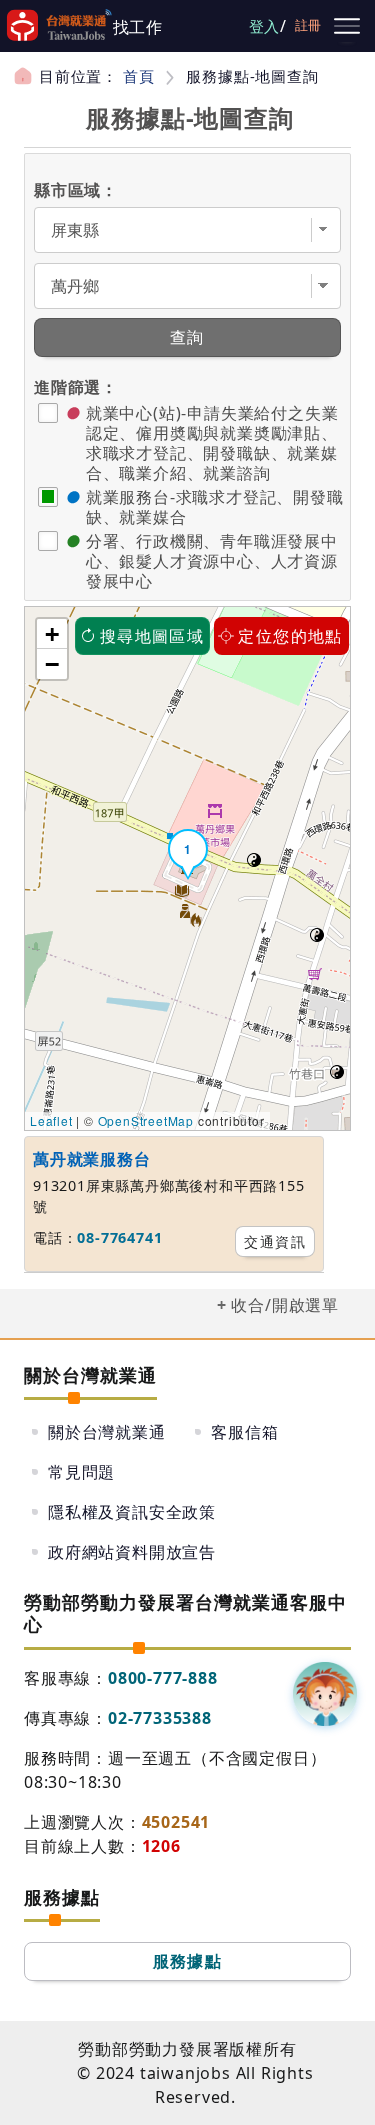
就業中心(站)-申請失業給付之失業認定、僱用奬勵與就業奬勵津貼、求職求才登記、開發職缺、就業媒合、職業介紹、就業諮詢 (212, 443)
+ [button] (52, 634)
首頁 (139, 76)
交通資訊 (275, 1241)
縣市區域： (76, 190)
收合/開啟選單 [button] (285, 1305)
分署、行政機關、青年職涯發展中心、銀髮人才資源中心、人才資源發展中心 (212, 561)
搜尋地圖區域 (152, 636)
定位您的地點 (290, 636)
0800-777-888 (163, 1678)
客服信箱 (244, 1432)
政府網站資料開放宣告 (132, 1552)
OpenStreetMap (146, 1120)
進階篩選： (76, 387)
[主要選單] (347, 26)
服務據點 (188, 1961)
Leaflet (51, 1120)
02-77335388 (160, 1718)
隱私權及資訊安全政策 (132, 1512)
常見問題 (81, 1472)
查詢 (187, 337)
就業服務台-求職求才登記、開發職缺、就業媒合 (215, 507)
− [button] (52, 664)
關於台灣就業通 (107, 1432)
